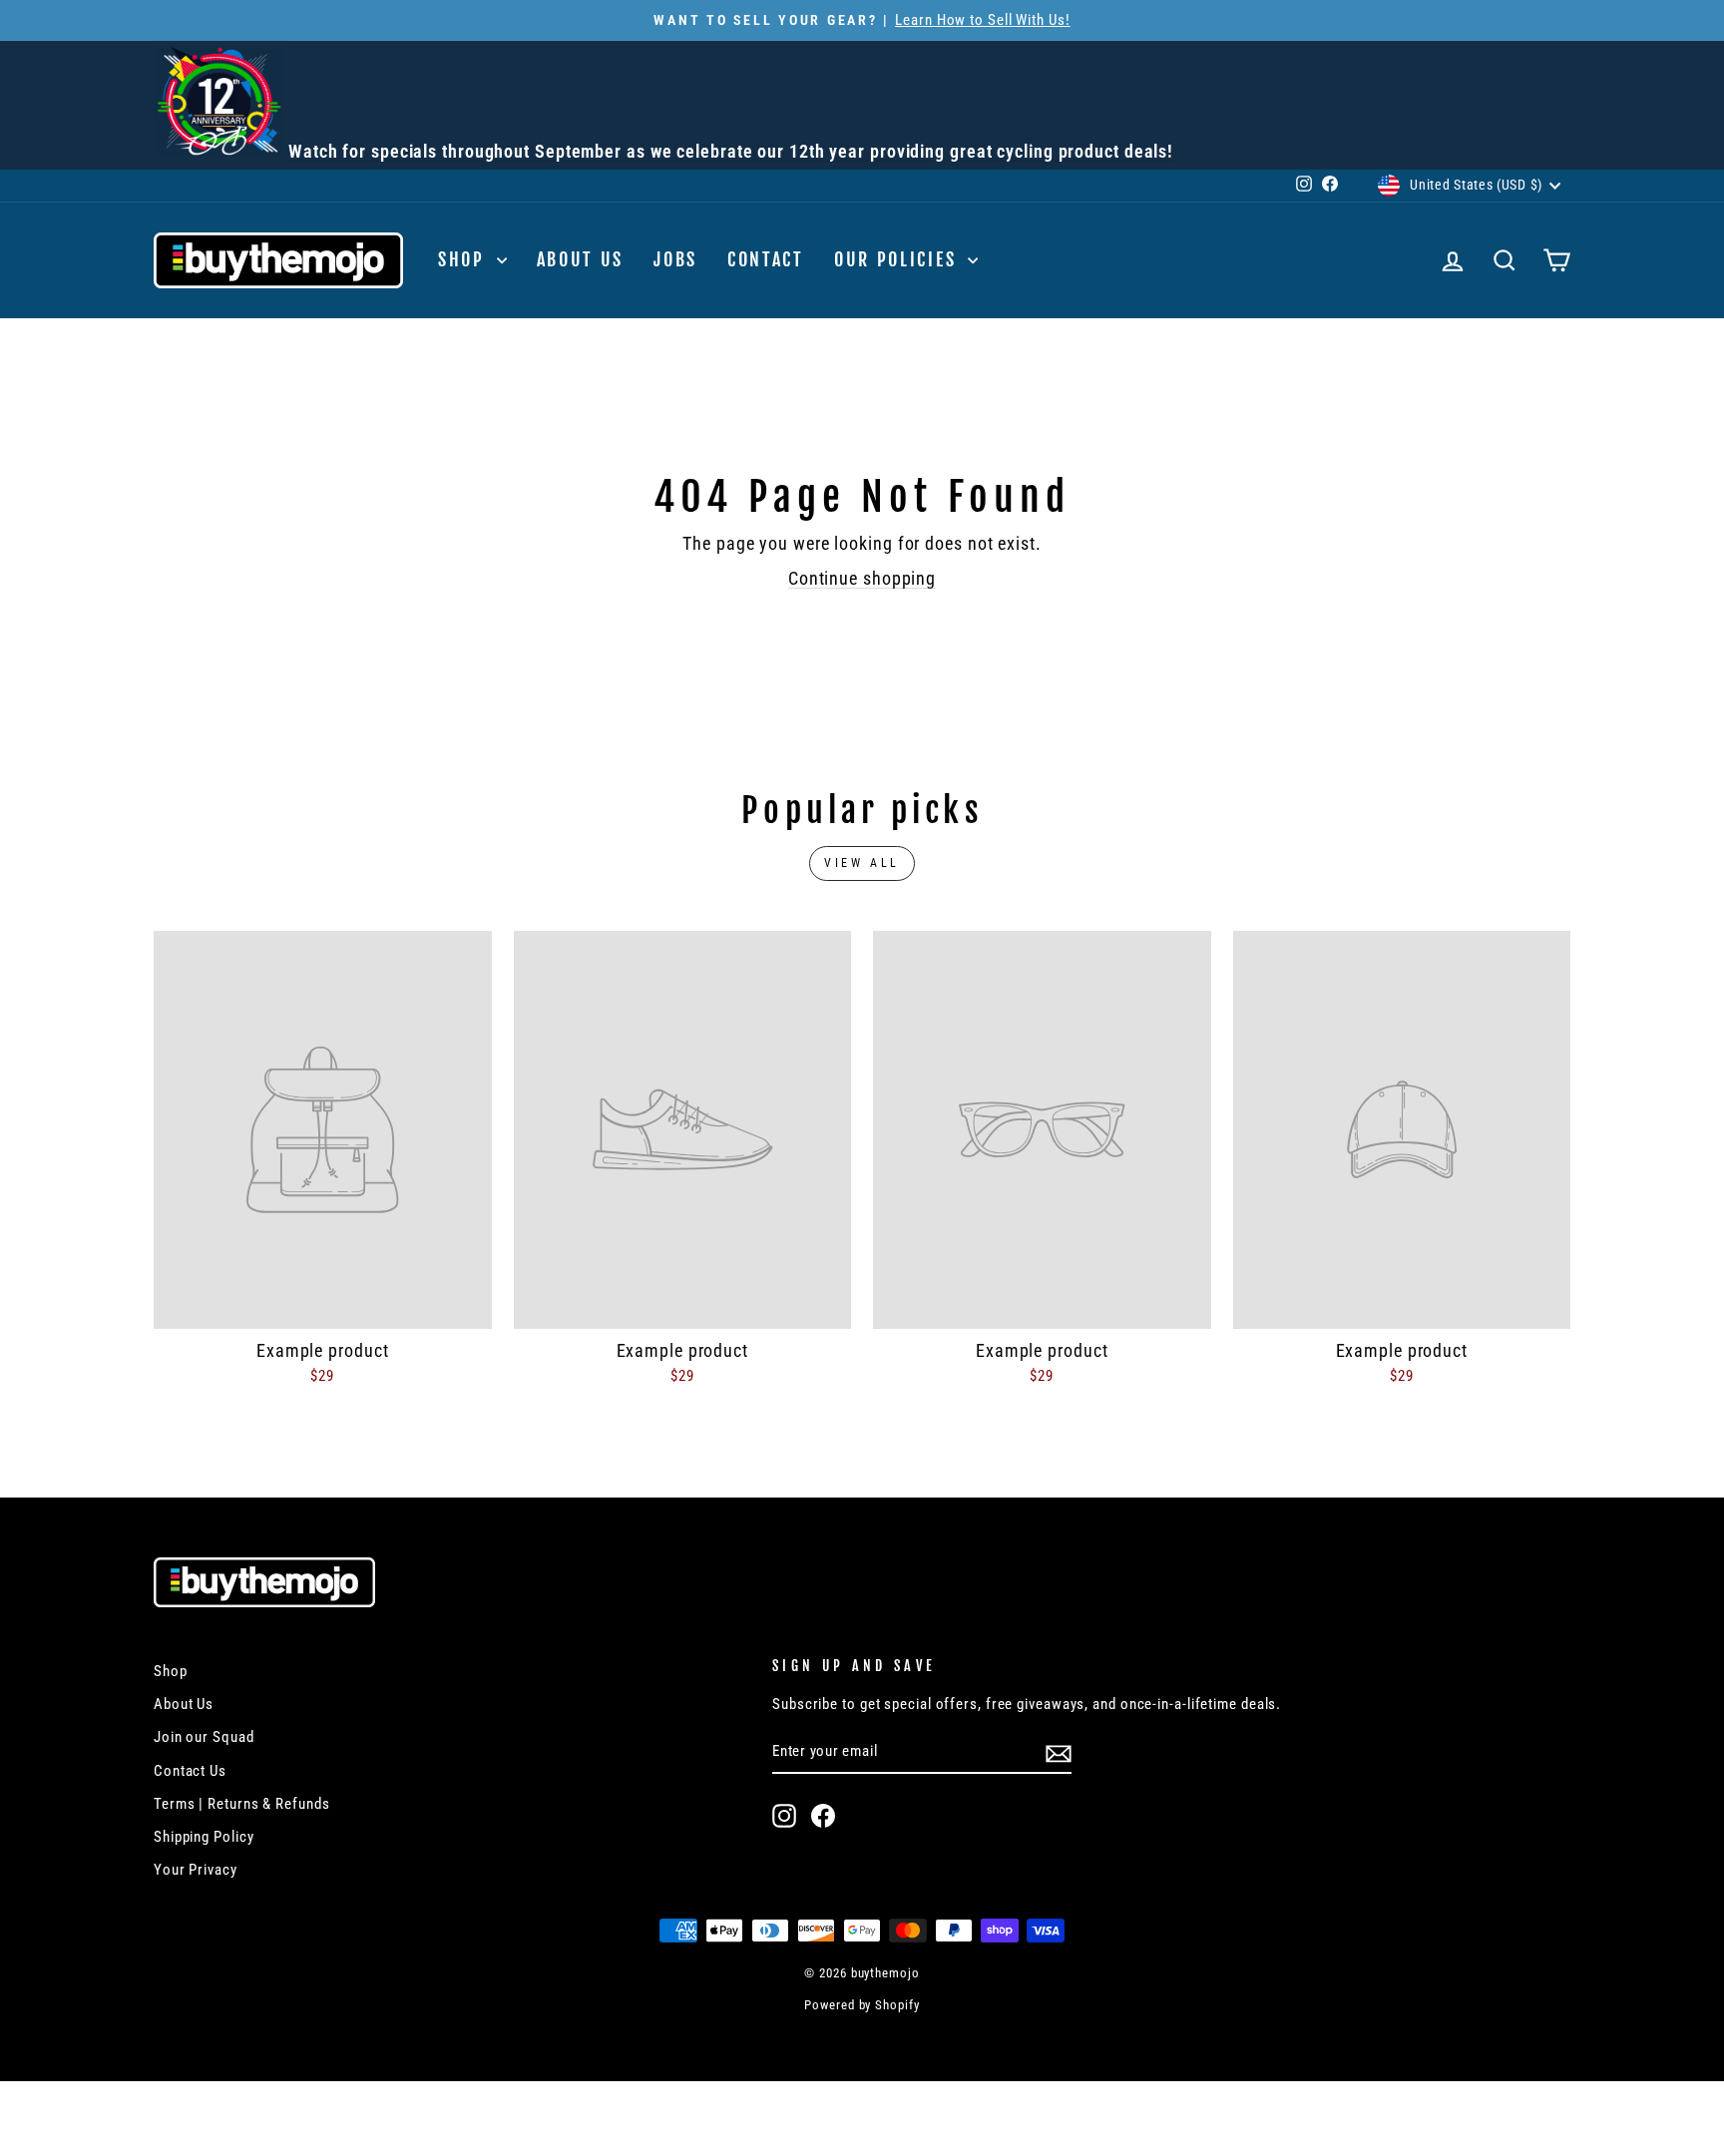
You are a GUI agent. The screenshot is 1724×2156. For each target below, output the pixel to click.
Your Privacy (196, 1870)
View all (862, 863)
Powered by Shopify (862, 2005)
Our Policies (898, 259)
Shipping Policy (204, 1837)
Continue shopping (862, 578)
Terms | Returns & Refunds (242, 1804)
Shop (465, 259)
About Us (581, 259)
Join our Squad (204, 1737)
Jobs (675, 259)
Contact (766, 259)
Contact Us (190, 1771)
